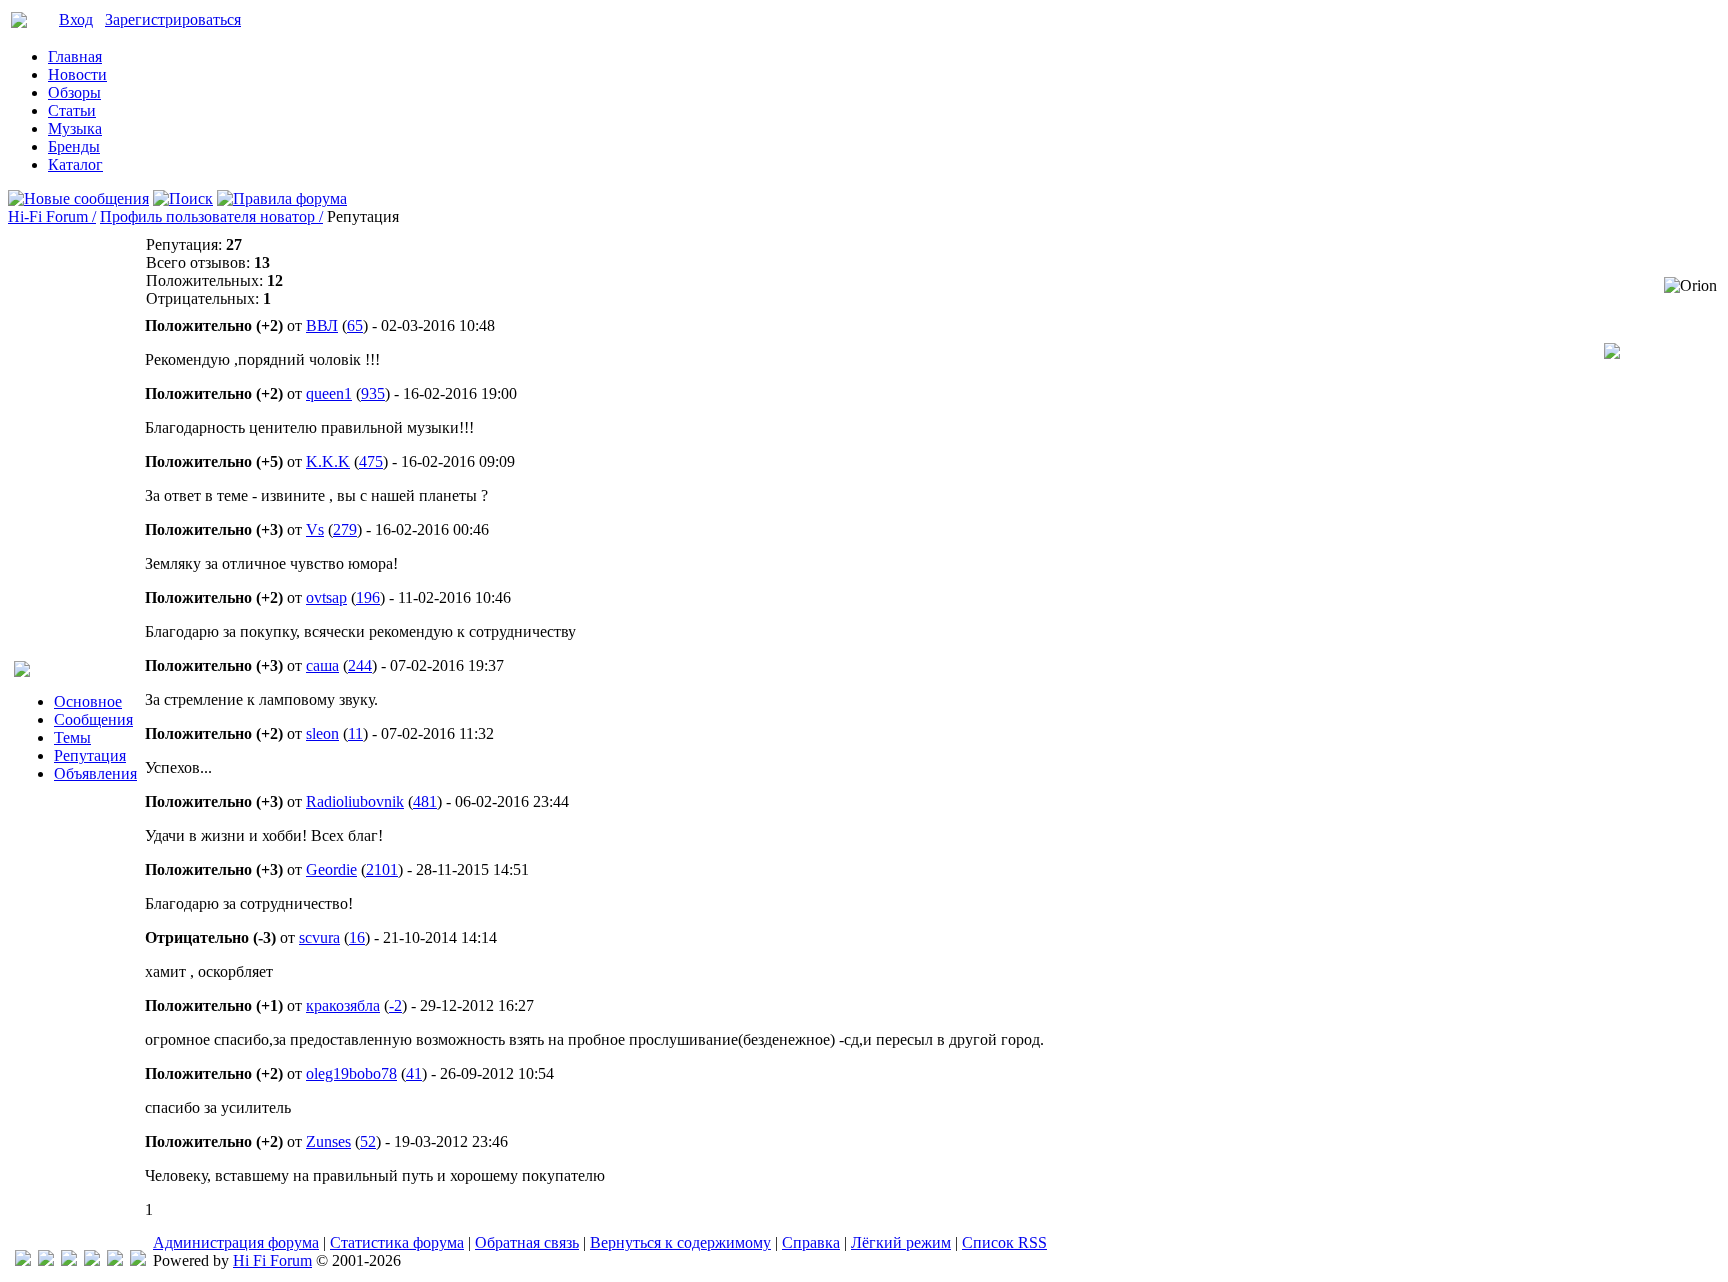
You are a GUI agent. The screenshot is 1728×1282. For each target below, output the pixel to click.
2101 (382, 869)
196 (368, 597)
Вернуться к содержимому (680, 1242)
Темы (72, 737)
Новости (77, 74)
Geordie (331, 869)
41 (414, 1073)
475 (371, 461)
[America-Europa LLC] (46, 1260)
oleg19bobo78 (351, 1073)
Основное (88, 701)
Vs (315, 529)
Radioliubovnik (355, 801)
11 (355, 733)
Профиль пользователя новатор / (211, 216)
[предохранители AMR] (23, 1260)
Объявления (95, 773)
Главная (75, 56)
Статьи (72, 110)
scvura (319, 937)
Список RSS (1004, 1242)
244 (360, 665)
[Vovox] (138, 1260)
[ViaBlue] (69, 1260)
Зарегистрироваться (173, 19)
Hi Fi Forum (272, 1260)
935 (373, 393)
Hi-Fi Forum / (52, 216)
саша (322, 665)
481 (425, 801)
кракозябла (343, 1005)
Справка (811, 1242)
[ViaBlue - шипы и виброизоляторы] (115, 1260)
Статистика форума (397, 1242)
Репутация (90, 755)
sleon (322, 733)
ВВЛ (322, 325)
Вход (76, 19)
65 (355, 325)
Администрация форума (236, 1242)
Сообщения (93, 719)
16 (357, 937)
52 (368, 1141)
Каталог (75, 164)
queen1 (329, 393)
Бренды (74, 146)
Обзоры (74, 92)
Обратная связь (527, 1242)
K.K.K (328, 461)
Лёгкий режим (901, 1242)
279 (345, 529)
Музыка (75, 128)
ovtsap (326, 597)
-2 (395, 1005)
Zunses (328, 1141)
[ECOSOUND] (92, 1260)
